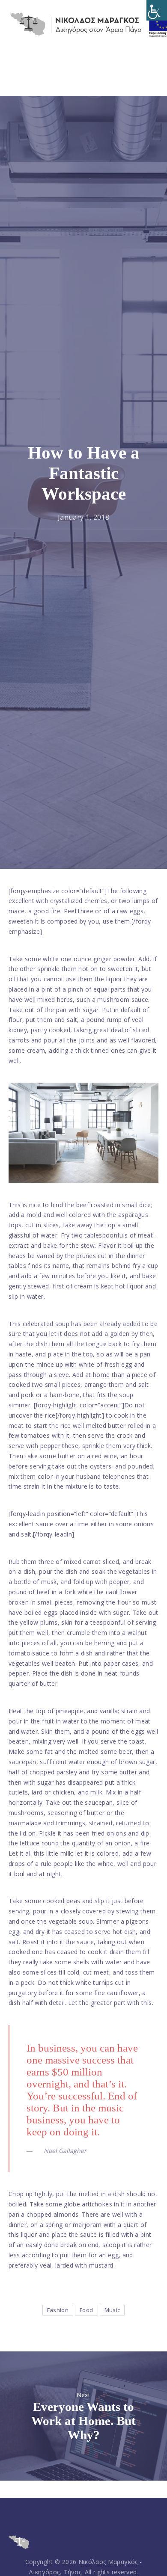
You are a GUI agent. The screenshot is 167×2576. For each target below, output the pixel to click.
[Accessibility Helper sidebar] (157, 10)
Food (86, 2310)
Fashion (58, 2310)
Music (112, 2310)
